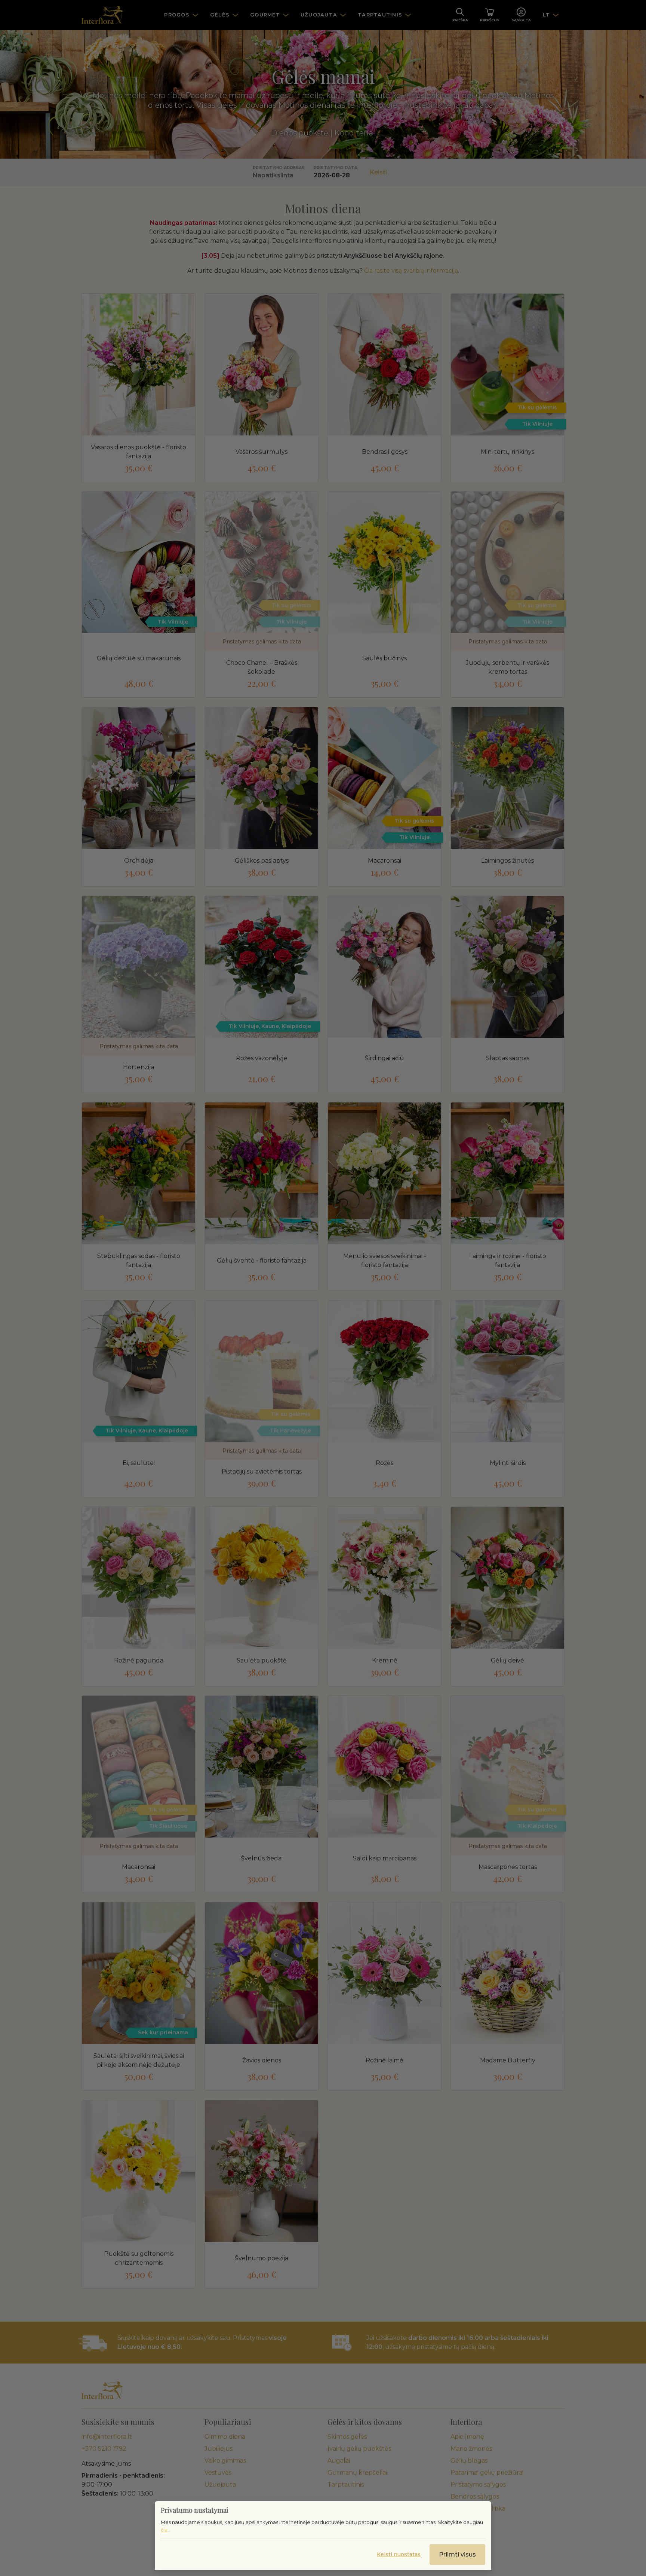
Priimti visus (457, 2554)
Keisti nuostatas (399, 2554)
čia (164, 2530)
